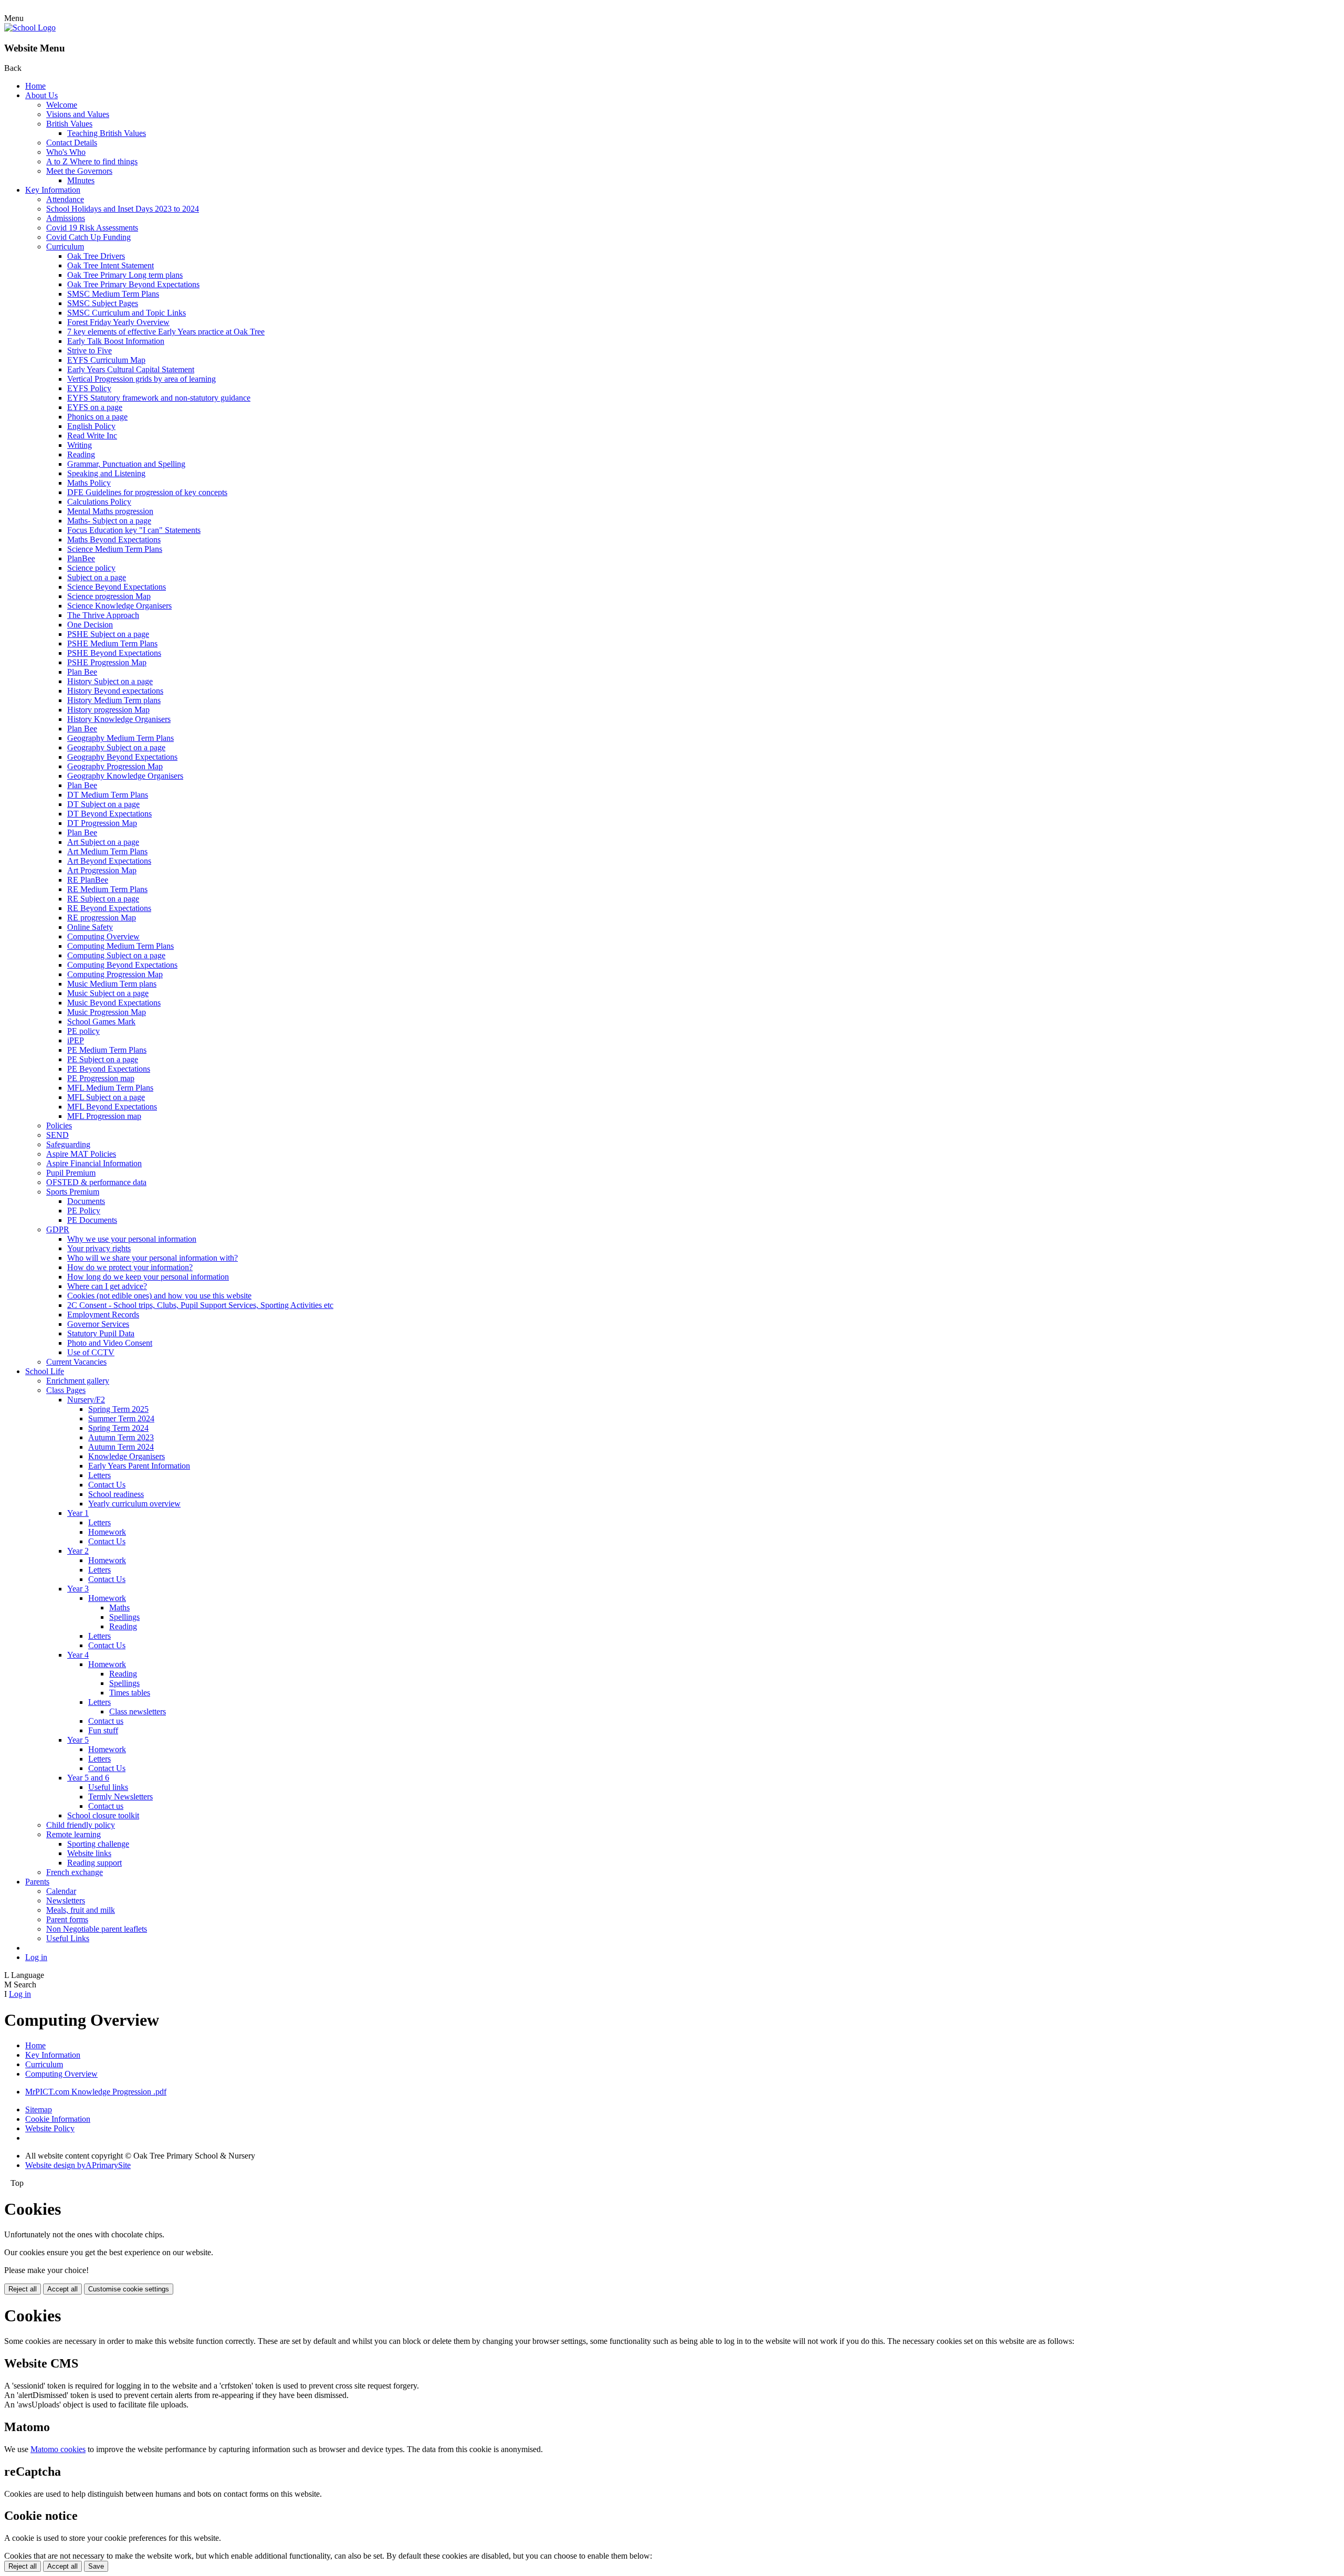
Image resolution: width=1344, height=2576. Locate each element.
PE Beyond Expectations (109, 1069)
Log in (36, 1957)
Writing (80, 445)
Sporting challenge (98, 1844)
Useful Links (68, 1938)
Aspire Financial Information (94, 1163)
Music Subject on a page (108, 993)
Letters (99, 1475)
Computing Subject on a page (116, 955)
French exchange (75, 1872)
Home (35, 86)
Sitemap (39, 2109)
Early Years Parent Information (139, 1466)
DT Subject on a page (103, 804)
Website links (89, 1853)
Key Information (53, 190)
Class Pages (66, 1390)
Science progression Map (109, 596)
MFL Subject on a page (106, 1097)
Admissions (66, 218)
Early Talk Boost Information (116, 341)
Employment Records (103, 1315)
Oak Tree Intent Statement (111, 265)
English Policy (91, 426)
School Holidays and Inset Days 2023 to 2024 (123, 209)
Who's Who (66, 152)
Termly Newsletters (120, 1797)
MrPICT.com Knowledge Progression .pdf (96, 2092)
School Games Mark (101, 1022)
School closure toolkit (103, 1815)
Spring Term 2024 (118, 1428)
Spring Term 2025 (118, 1409)
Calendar (61, 1891)
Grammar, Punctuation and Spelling (126, 464)
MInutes (81, 180)
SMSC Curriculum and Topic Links (127, 313)
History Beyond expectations (115, 691)
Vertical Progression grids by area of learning (141, 379)
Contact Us (107, 1485)
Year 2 (78, 1551)
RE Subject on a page (103, 899)
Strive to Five (90, 350)
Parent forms (67, 1919)
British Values (69, 124)
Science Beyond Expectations (117, 587)
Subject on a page (97, 577)
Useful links (108, 1787)
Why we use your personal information (132, 1239)
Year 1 (78, 1513)
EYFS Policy (89, 388)
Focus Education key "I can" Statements (134, 530)
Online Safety (90, 927)
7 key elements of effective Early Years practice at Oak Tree (166, 332)
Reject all (23, 2289)
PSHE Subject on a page (108, 634)
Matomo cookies (58, 2449)
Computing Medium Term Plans (120, 946)
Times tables (130, 1693)
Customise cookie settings (129, 2289)
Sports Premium (73, 1192)
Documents (86, 1201)
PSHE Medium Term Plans (112, 643)
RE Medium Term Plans (107, 889)
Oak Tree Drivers (96, 256)
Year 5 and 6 (88, 1778)
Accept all (62, 2289)
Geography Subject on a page (116, 747)
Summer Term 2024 (121, 1418)
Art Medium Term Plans (107, 851)
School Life (45, 1371)
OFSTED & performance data (96, 1182)
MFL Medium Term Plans (110, 1088)
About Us (41, 95)
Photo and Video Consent (110, 1343)
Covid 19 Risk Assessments (92, 228)
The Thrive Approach (103, 615)
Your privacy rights (99, 1248)
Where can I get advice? (107, 1286)
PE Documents (92, 1220)
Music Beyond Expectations (114, 1003)
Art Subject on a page (103, 842)
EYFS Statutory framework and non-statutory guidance (159, 398)
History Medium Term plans (114, 700)
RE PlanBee (88, 880)
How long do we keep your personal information (148, 1277)
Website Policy (50, 2128)
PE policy (83, 1031)
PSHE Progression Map (107, 662)
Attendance (65, 199)
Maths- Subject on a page (109, 521)
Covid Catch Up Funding (88, 237)
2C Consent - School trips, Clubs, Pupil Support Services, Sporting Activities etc (200, 1305)
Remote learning (73, 1834)
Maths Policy (89, 483)
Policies (59, 1125)
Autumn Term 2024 (121, 1447)
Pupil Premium (71, 1173)
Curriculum (65, 247)
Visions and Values (78, 114)
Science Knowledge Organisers (119, 606)
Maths (119, 1608)
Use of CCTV (91, 1352)
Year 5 (78, 1740)
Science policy (91, 568)
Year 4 (78, 1655)
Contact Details (72, 143)
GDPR (58, 1229)
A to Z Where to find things (92, 161)
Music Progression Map (107, 1012)
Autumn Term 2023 (121, 1437)
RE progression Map (102, 918)
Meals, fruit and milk (81, 1910)
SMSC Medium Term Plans (113, 294)
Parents (37, 1882)
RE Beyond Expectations (109, 908)
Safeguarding (68, 1144)
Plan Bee (82, 672)
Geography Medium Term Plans (120, 738)
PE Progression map (101, 1078)
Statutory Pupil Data (101, 1333)
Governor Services (98, 1324)
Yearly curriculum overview (134, 1504)
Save (96, 2566)
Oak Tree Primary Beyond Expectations (133, 284)
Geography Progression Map (115, 766)
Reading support (94, 1863)
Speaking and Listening (106, 473)
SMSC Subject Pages (103, 303)
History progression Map (108, 710)
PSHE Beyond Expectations (114, 653)
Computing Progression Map (115, 974)
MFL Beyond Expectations (112, 1107)
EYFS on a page (95, 407)
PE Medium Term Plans (107, 1050)
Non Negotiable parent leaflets (97, 1929)
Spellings (124, 1617)
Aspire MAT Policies (81, 1154)
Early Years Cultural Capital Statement (131, 369)
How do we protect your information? (130, 1267)
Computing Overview (103, 936)
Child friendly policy (81, 1825)
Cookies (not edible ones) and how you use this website (159, 1296)
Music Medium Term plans (112, 984)
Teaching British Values (107, 133)
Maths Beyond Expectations (114, 540)
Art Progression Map (102, 870)
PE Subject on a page (103, 1059)
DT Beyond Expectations (109, 814)
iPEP (76, 1040)
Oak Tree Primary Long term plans (125, 275)
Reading (81, 454)
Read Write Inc (92, 436)
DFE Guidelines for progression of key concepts (147, 492)
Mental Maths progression (110, 511)
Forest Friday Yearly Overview (118, 322)
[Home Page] (30, 28)
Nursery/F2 (86, 1400)
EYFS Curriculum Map (106, 360)
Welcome (62, 105)
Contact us (106, 1721)
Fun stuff (103, 1730)
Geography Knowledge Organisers (125, 776)
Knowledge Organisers (127, 1456)
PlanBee (81, 558)
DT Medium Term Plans (108, 795)
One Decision (90, 625)
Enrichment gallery (78, 1381)
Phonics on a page (97, 417)
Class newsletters (138, 1711)
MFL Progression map (104, 1116)
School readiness (116, 1494)
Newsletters (66, 1900)
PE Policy (84, 1211)
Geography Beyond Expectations (122, 757)
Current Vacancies (76, 1362)
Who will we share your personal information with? (153, 1258)
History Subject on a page (110, 681)
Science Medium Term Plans (115, 549)
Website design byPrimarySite (78, 2165)
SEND (57, 1135)
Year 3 (78, 1589)
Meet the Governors (79, 171)
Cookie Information (58, 2119)
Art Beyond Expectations (109, 861)
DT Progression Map (102, 823)
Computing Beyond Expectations (122, 965)
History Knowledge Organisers (119, 719)
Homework (107, 1532)
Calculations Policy (99, 502)
